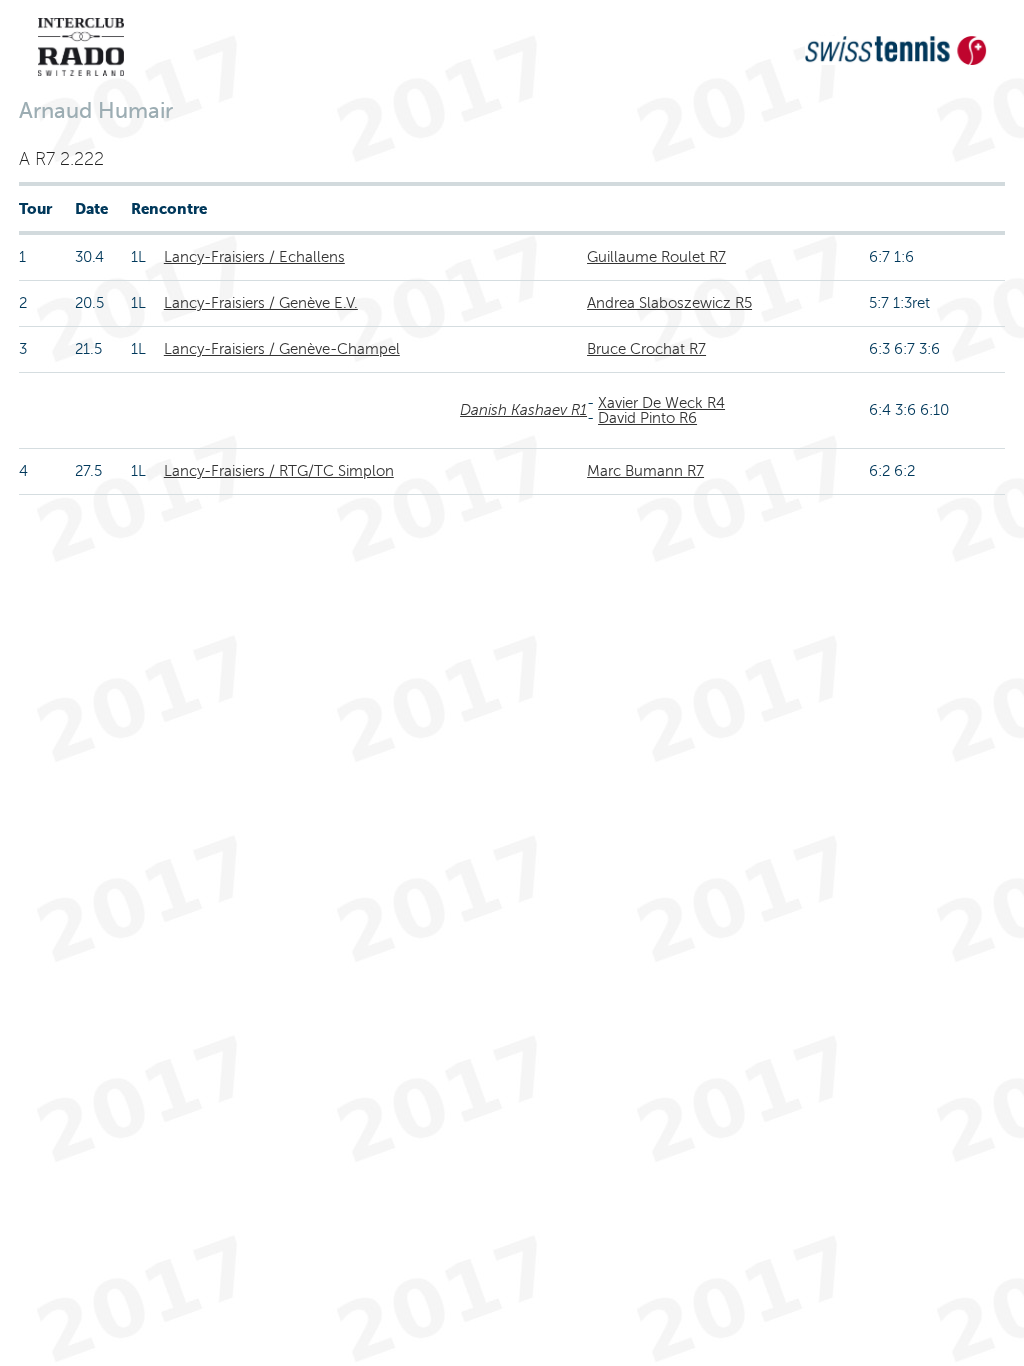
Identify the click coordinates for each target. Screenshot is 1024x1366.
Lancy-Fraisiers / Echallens (254, 257)
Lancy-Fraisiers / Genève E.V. (261, 303)
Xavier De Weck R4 (661, 403)
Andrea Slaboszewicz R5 (669, 303)
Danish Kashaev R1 (523, 410)
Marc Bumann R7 (645, 471)
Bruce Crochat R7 (646, 349)
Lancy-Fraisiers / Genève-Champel (282, 349)
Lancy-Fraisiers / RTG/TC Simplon (279, 471)
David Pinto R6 (647, 418)
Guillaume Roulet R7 (656, 257)
